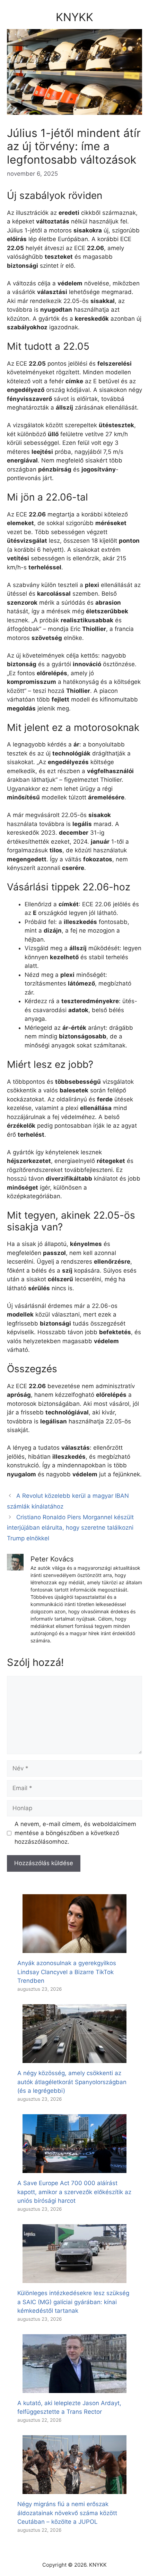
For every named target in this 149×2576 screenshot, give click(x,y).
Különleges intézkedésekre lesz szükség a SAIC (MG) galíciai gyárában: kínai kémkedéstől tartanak (73, 2302)
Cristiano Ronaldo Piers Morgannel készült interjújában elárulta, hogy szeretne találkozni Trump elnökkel (70, 1528)
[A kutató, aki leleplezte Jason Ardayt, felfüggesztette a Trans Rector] (74, 2388)
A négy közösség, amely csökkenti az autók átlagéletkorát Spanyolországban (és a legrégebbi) (72, 2082)
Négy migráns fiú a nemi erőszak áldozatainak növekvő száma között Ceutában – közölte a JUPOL (67, 2513)
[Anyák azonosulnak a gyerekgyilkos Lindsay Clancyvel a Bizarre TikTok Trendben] (74, 1949)
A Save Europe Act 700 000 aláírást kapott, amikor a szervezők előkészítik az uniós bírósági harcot (74, 2192)
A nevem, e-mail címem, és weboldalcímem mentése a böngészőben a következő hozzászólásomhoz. (75, 1833)
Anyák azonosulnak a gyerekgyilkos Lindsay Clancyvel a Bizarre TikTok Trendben (67, 1972)
